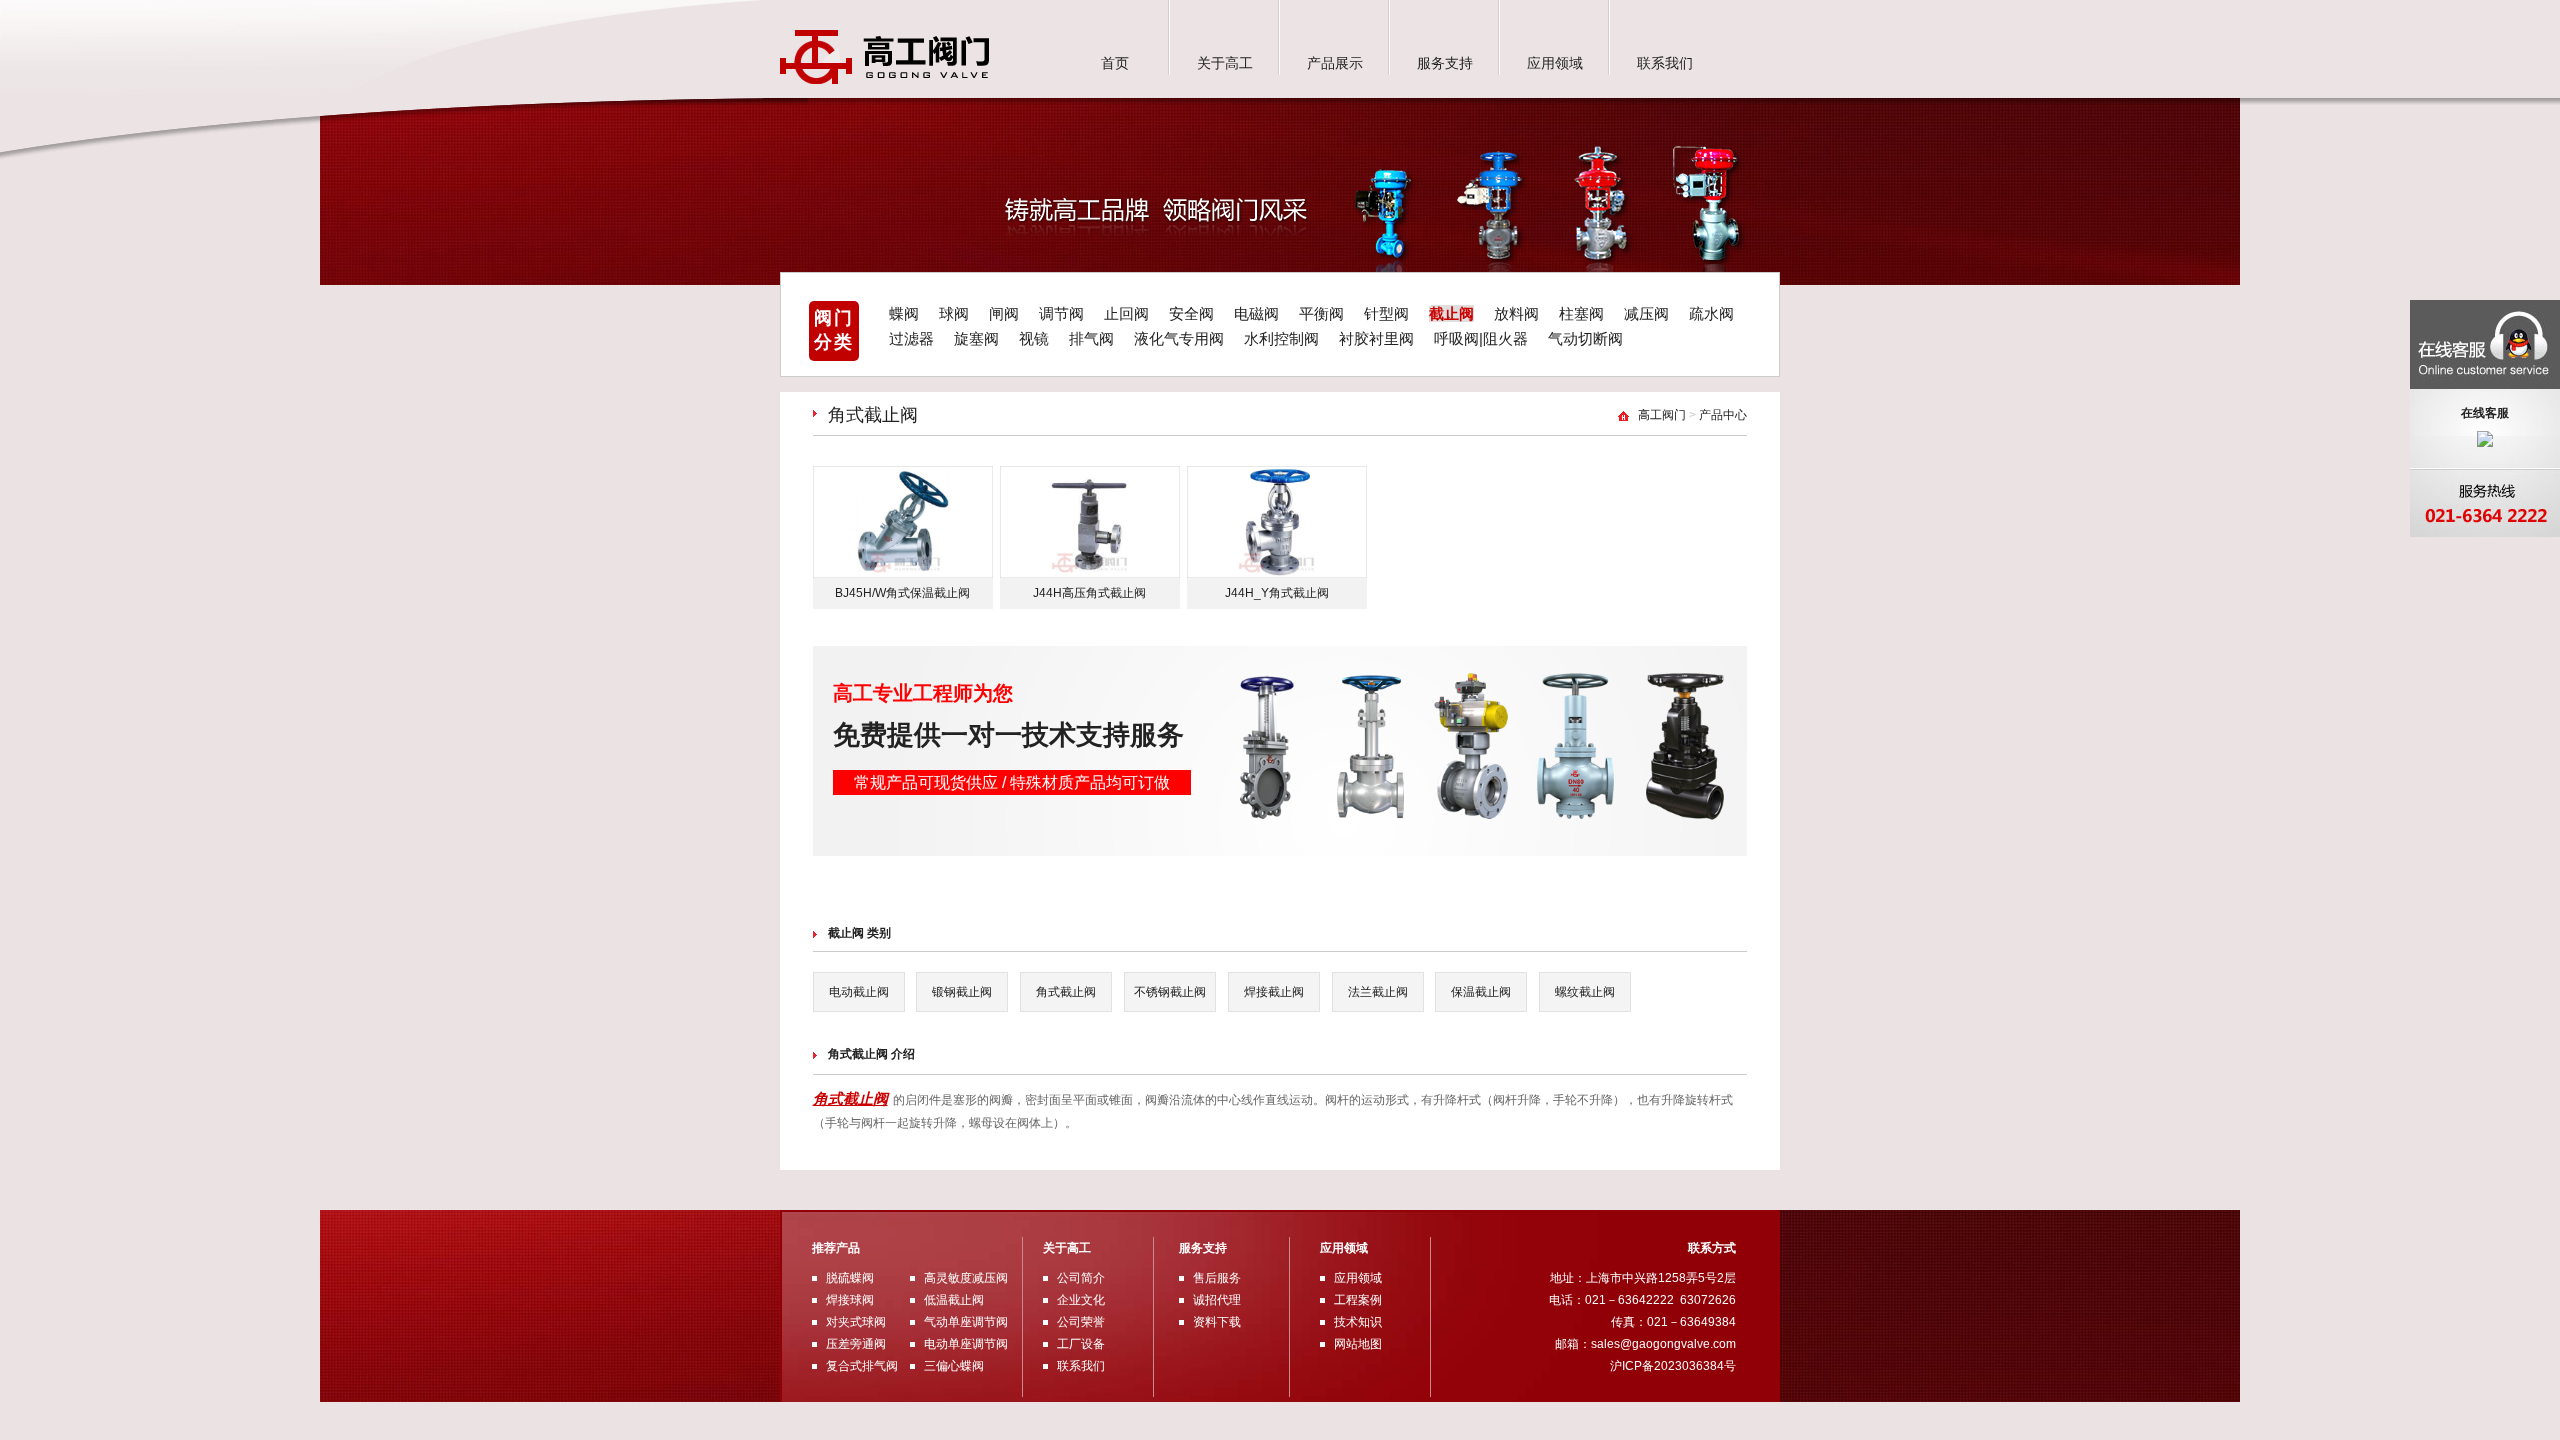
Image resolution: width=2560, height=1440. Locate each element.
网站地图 (1358, 1344)
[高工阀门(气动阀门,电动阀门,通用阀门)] (885, 80)
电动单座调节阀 (966, 1344)
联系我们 (1665, 63)
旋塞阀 (976, 338)
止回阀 (1126, 313)
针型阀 (1386, 313)
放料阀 (1516, 313)
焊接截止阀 (1274, 992)
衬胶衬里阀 (1376, 338)
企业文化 (1081, 1300)
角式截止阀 (1066, 992)
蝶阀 (904, 313)
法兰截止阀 (1378, 992)
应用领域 (1555, 63)
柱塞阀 (1581, 313)
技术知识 (1358, 1322)
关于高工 (1225, 63)
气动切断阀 (1585, 338)
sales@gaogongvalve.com (1663, 1344)
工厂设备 (1081, 1344)
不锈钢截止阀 (1170, 992)
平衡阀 (1321, 313)
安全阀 (1191, 313)
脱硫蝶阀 (850, 1278)
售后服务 (1217, 1278)
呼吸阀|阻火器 (1481, 338)
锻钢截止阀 (962, 992)
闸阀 (1004, 313)
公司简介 (1081, 1278)
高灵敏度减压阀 (966, 1278)
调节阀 (1061, 313)
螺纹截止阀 (1585, 992)
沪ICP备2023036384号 (1673, 1366)
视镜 (1034, 338)
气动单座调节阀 (966, 1322)
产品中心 (1723, 415)
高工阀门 (1662, 415)
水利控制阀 (1281, 338)
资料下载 (1217, 1322)
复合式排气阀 (862, 1366)
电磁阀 (1256, 313)
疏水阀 (1711, 313)
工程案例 (1358, 1300)
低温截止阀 (954, 1300)
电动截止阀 (859, 992)
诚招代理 (1217, 1300)
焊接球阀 (850, 1300)
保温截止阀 (1481, 992)
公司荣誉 (1081, 1322)
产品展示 (1335, 63)
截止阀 (1451, 313)
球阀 (954, 313)
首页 (1115, 63)
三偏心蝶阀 (954, 1366)
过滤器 (911, 338)
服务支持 (1445, 63)
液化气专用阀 (1179, 338)
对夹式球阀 (856, 1322)
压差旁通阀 (856, 1344)
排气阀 (1091, 338)
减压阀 (1646, 313)
